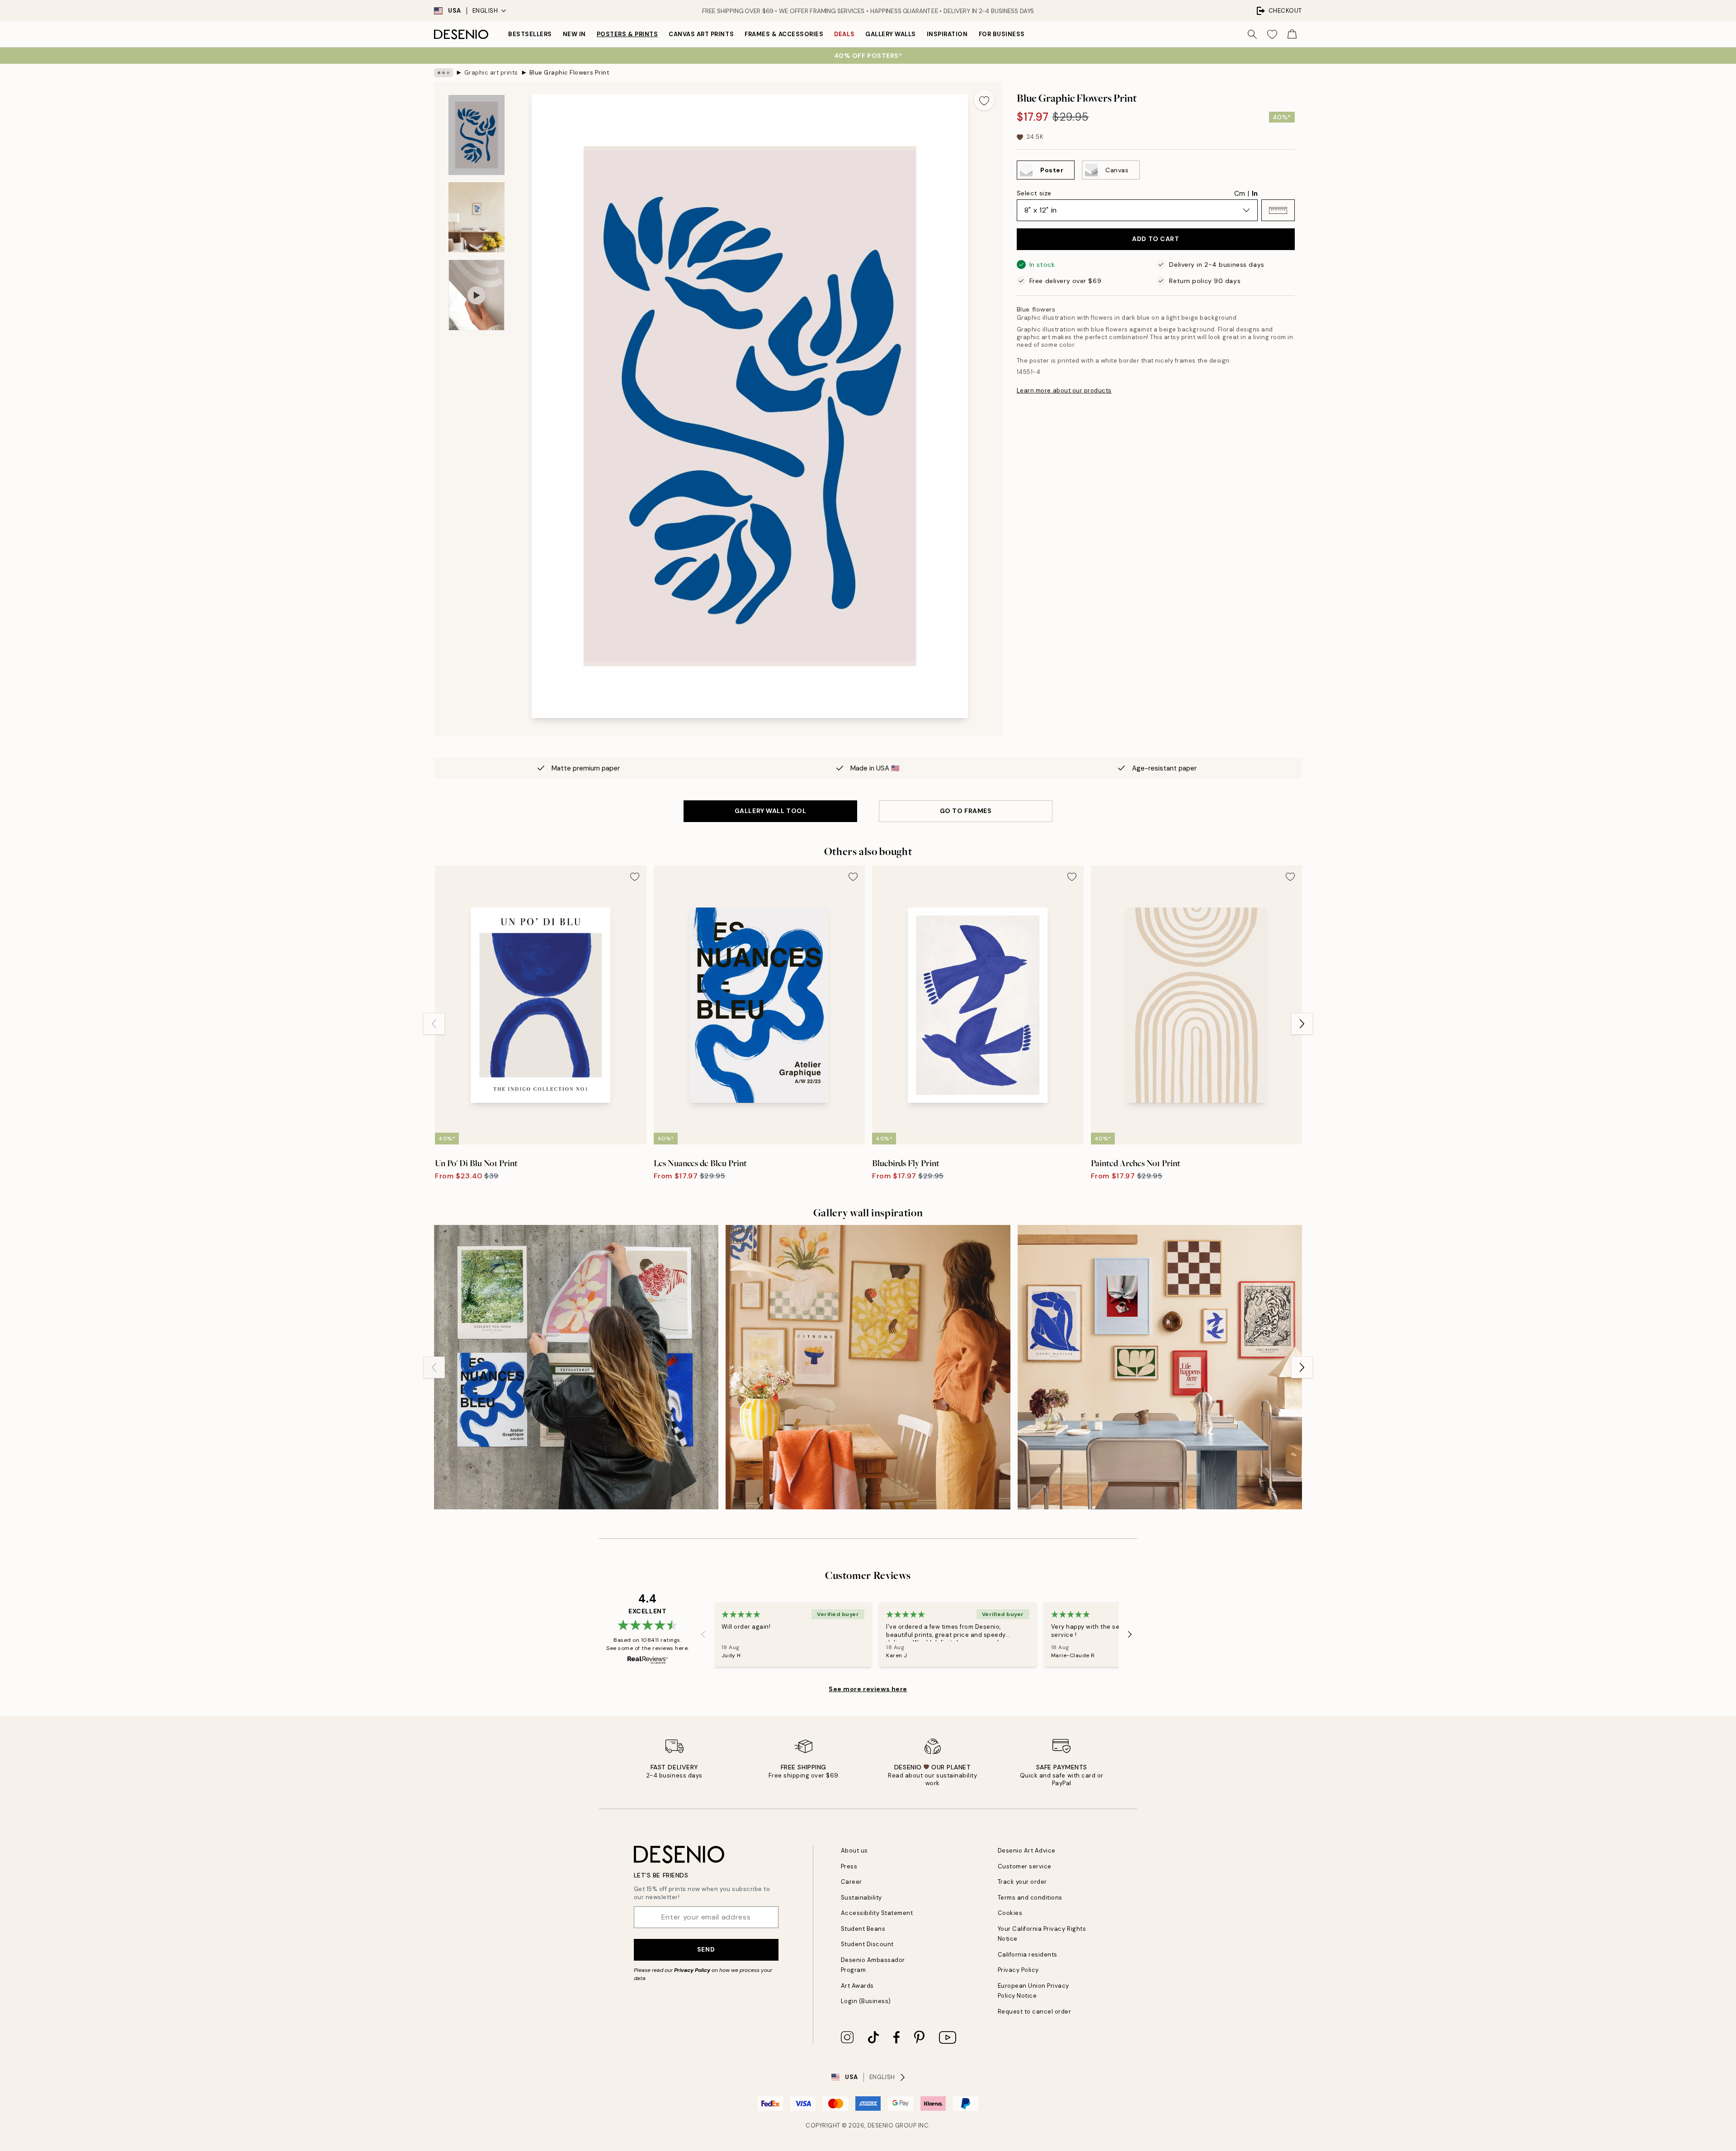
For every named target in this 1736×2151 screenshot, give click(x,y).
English (485, 11)
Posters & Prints (627, 34)
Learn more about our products (1064, 390)
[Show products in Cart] (1292, 34)
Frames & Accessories (784, 34)
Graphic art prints (491, 73)
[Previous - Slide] (434, 1024)
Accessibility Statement (877, 1913)
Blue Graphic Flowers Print (570, 73)
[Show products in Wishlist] (1272, 34)
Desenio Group (892, 2125)
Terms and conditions (1030, 1898)
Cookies (1010, 1913)
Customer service (1025, 1866)
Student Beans (863, 1929)
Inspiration (947, 34)
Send (706, 1949)
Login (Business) (866, 2001)
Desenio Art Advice (1027, 1851)
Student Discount (867, 1944)
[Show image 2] (476, 217)
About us (854, 1851)
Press (849, 1866)
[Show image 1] (476, 135)
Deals (844, 34)
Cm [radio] (1240, 194)
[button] (1278, 210)
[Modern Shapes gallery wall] (1160, 1367)
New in (574, 34)
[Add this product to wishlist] (984, 100)
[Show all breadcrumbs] (443, 73)
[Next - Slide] (1302, 1024)
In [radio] (1255, 194)
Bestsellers (530, 34)
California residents (1028, 1955)
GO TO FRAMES (966, 811)
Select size (1034, 193)
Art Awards (857, 1986)
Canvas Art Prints (701, 34)
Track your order (1022, 1882)
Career (851, 1882)
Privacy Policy (692, 1970)
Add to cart (1156, 239)
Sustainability (861, 1898)
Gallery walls (891, 34)
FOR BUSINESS (1002, 34)
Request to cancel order (1035, 2012)
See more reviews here (868, 1689)
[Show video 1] (476, 295)
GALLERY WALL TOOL (771, 811)
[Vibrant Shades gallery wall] (576, 1367)
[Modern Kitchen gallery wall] (868, 1367)
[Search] (1252, 34)
